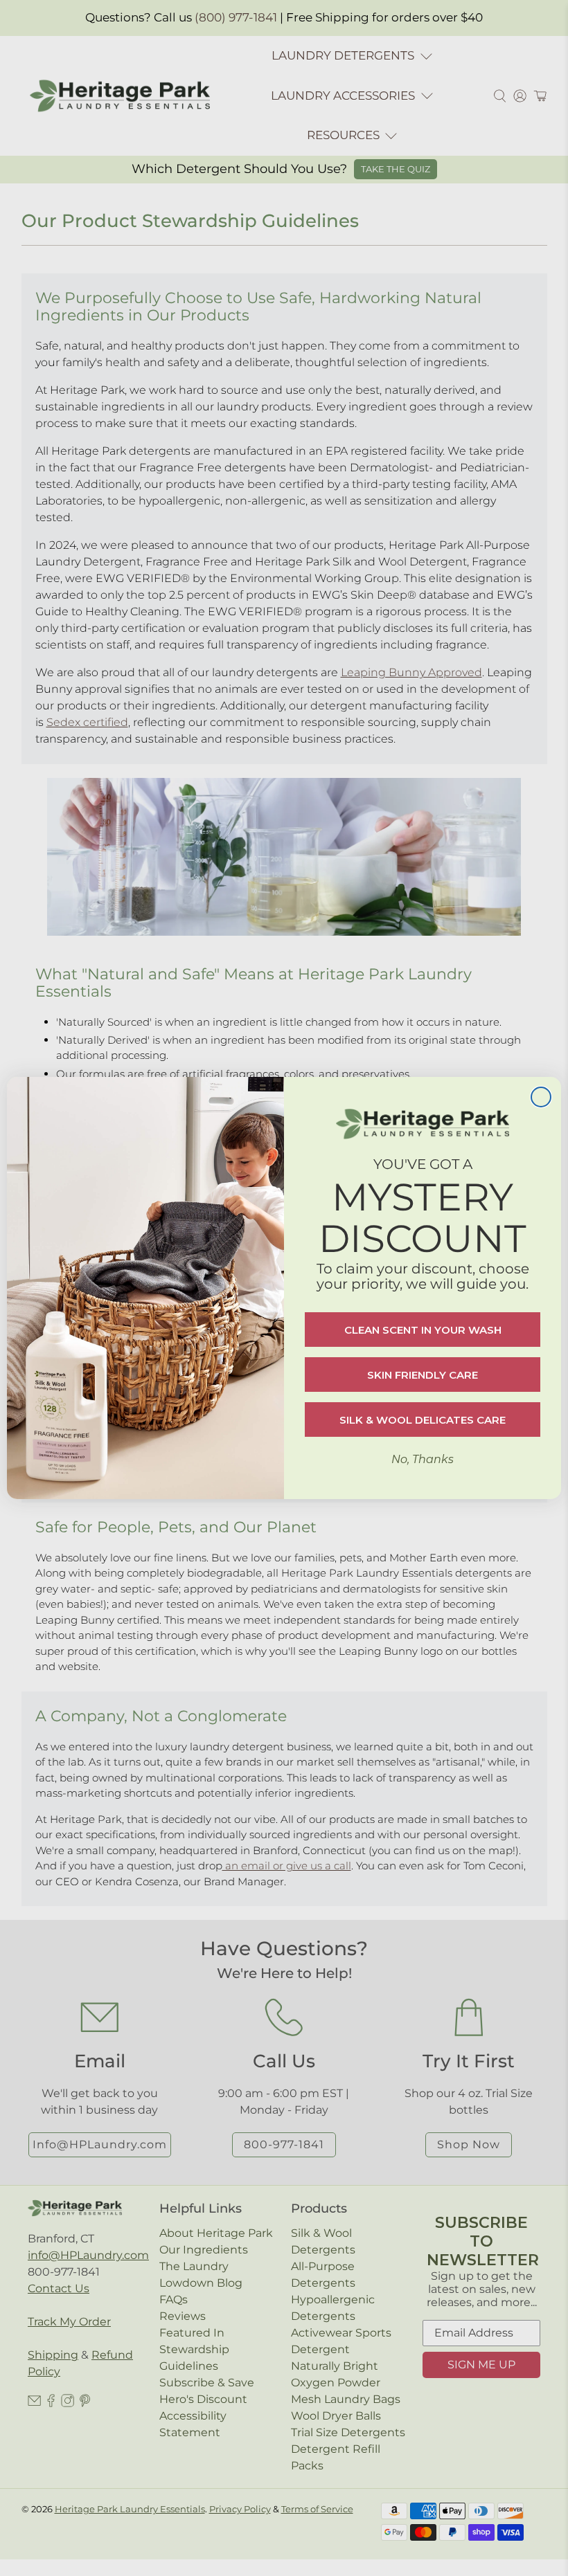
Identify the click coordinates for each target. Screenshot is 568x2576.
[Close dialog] (541, 1097)
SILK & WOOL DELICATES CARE (423, 1420)
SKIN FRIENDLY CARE (423, 1375)
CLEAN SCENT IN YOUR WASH (423, 1330)
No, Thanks (423, 1459)
